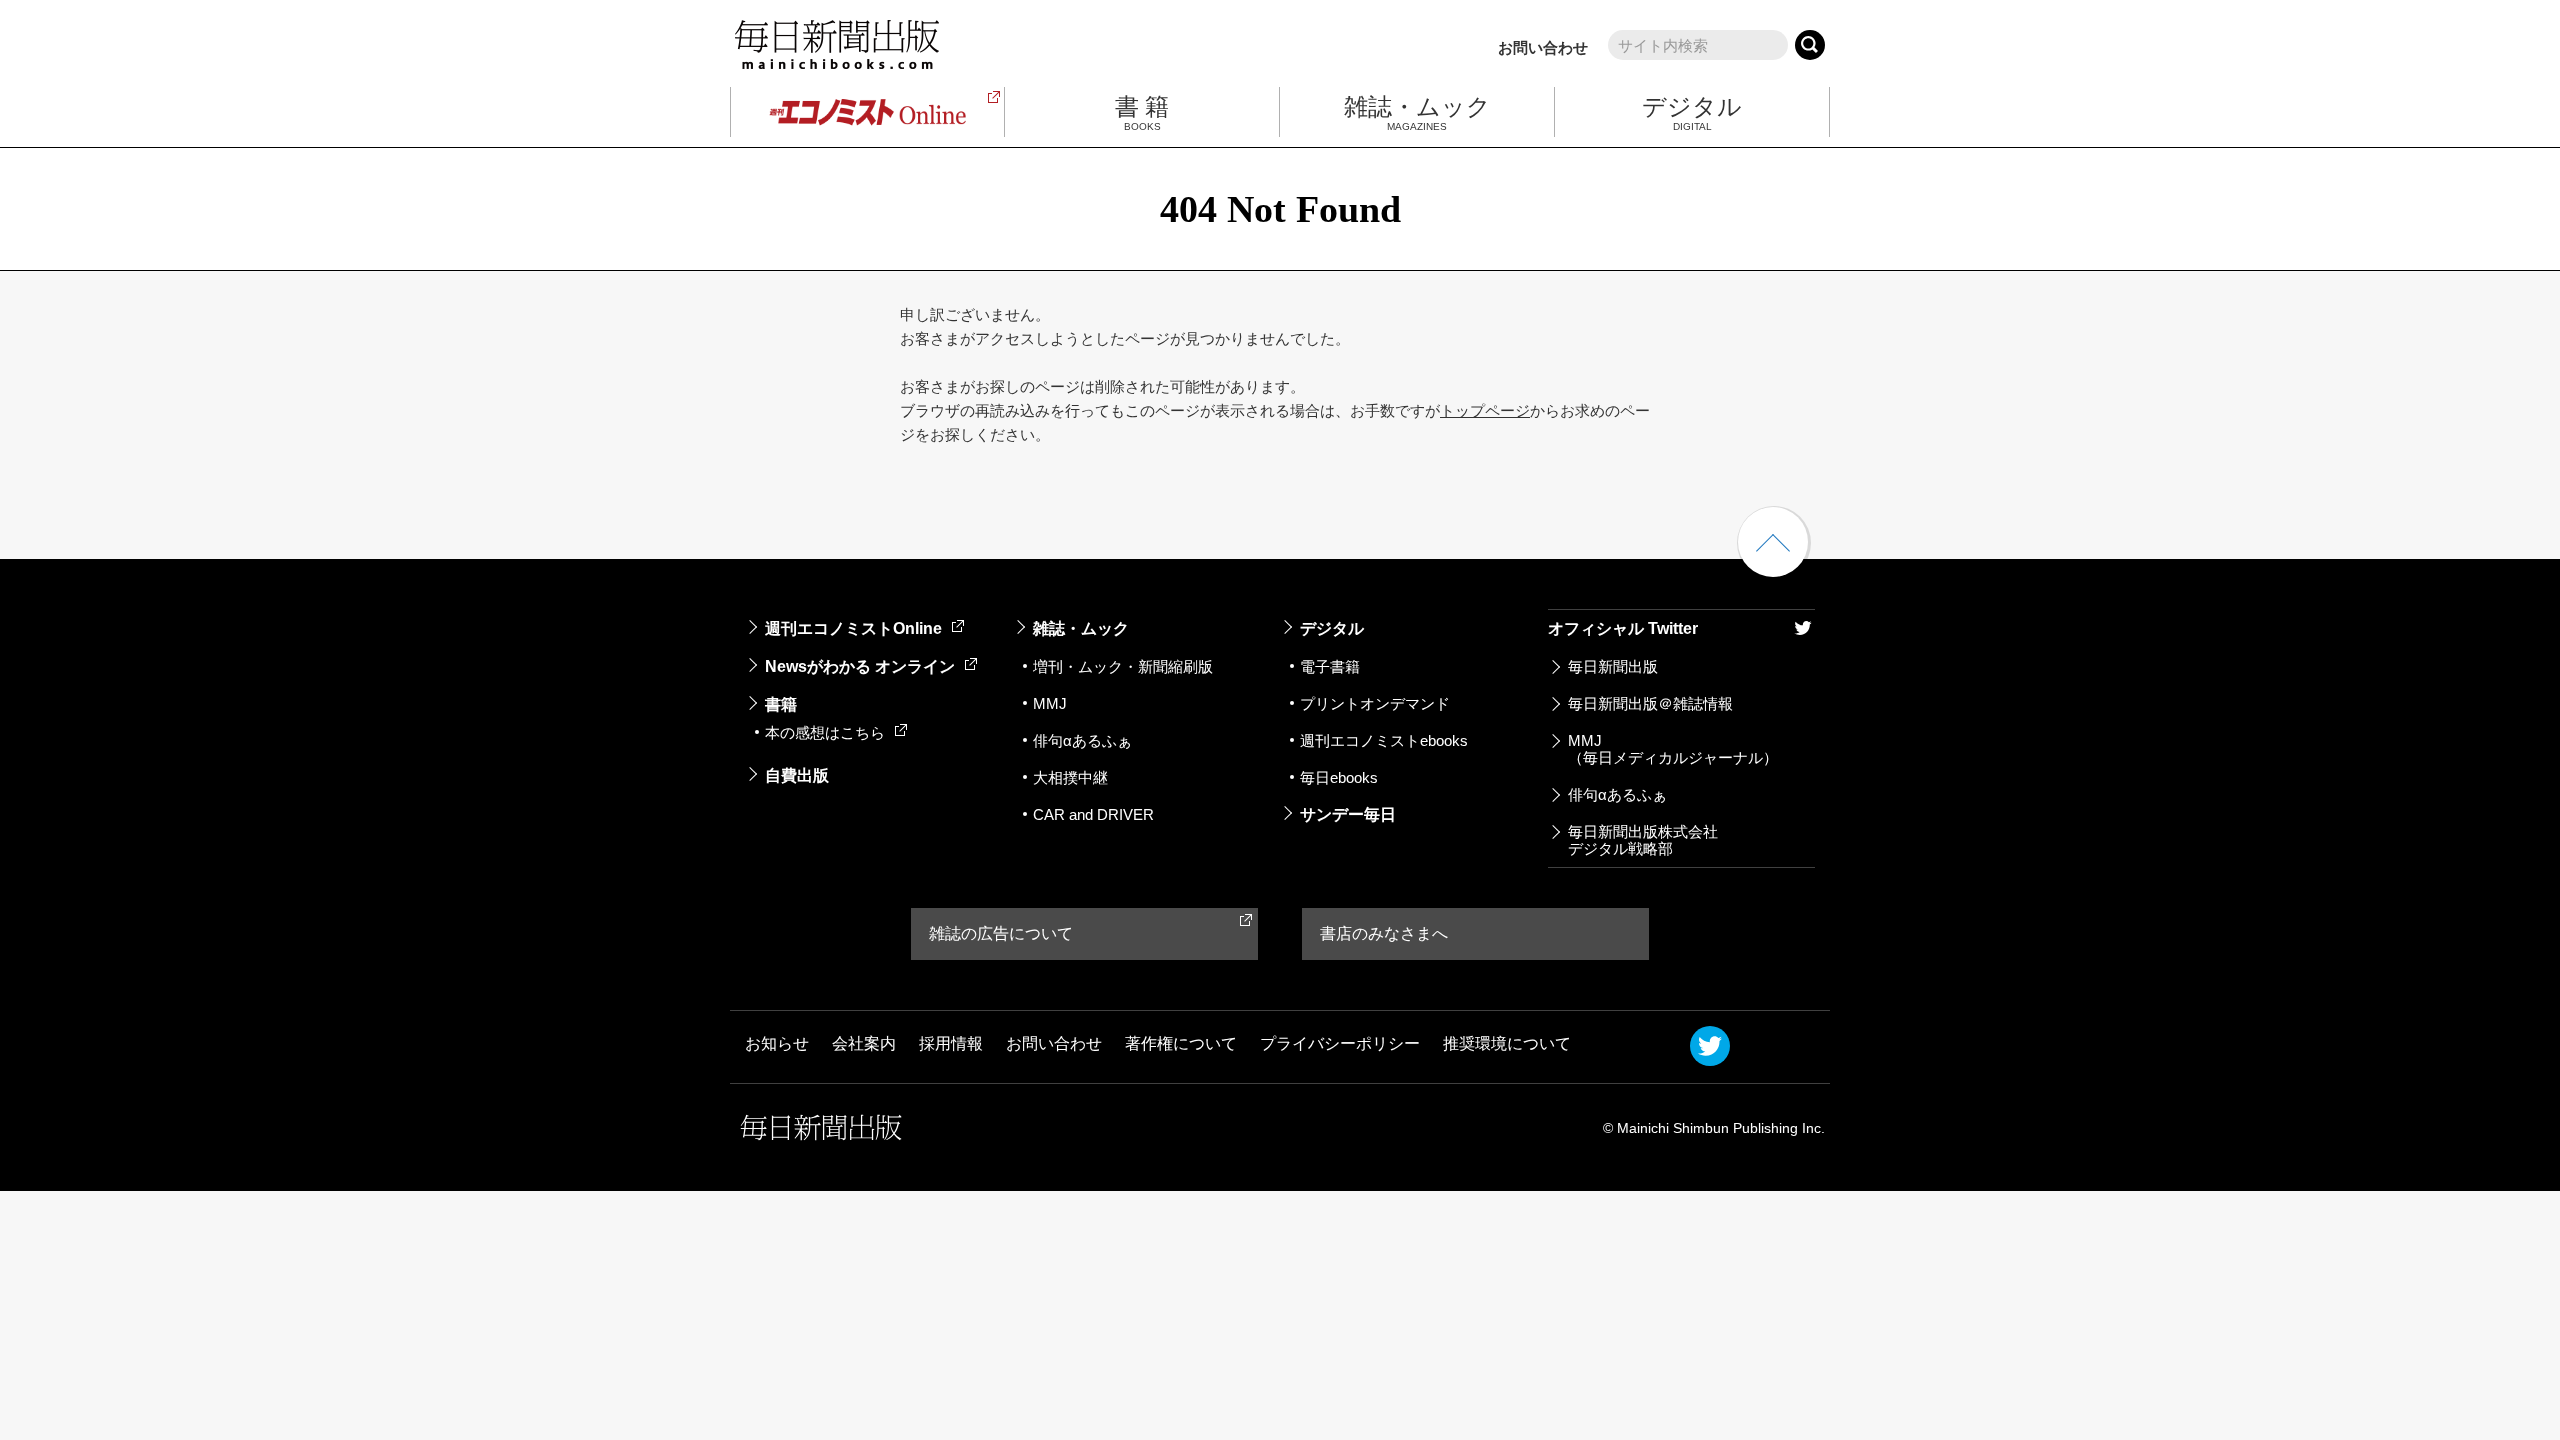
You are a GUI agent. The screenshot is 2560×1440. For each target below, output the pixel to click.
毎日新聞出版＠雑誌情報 (1650, 703)
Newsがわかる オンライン (860, 666)
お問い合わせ (1543, 47)
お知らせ (777, 1044)
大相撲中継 (1070, 777)
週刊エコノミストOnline (853, 628)
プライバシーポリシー (1340, 1044)
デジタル (1332, 628)
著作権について (1181, 1044)
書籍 (781, 704)
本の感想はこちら (825, 732)
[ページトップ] (1773, 542)
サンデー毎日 (1348, 814)
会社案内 (864, 1044)
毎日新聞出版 (1613, 666)
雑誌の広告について (1001, 933)
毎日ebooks (1339, 777)
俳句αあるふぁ (1082, 740)
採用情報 (951, 1044)
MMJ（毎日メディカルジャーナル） (1673, 749)
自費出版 (797, 775)
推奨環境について (1507, 1044)
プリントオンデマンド (1375, 703)
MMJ (1050, 703)
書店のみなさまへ (1384, 933)
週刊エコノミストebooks (1384, 740)
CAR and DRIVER (1093, 814)
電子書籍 (1330, 666)
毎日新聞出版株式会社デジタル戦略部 (1643, 840)
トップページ (1485, 410)
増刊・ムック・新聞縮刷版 (1123, 666)
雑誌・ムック (1081, 628)
